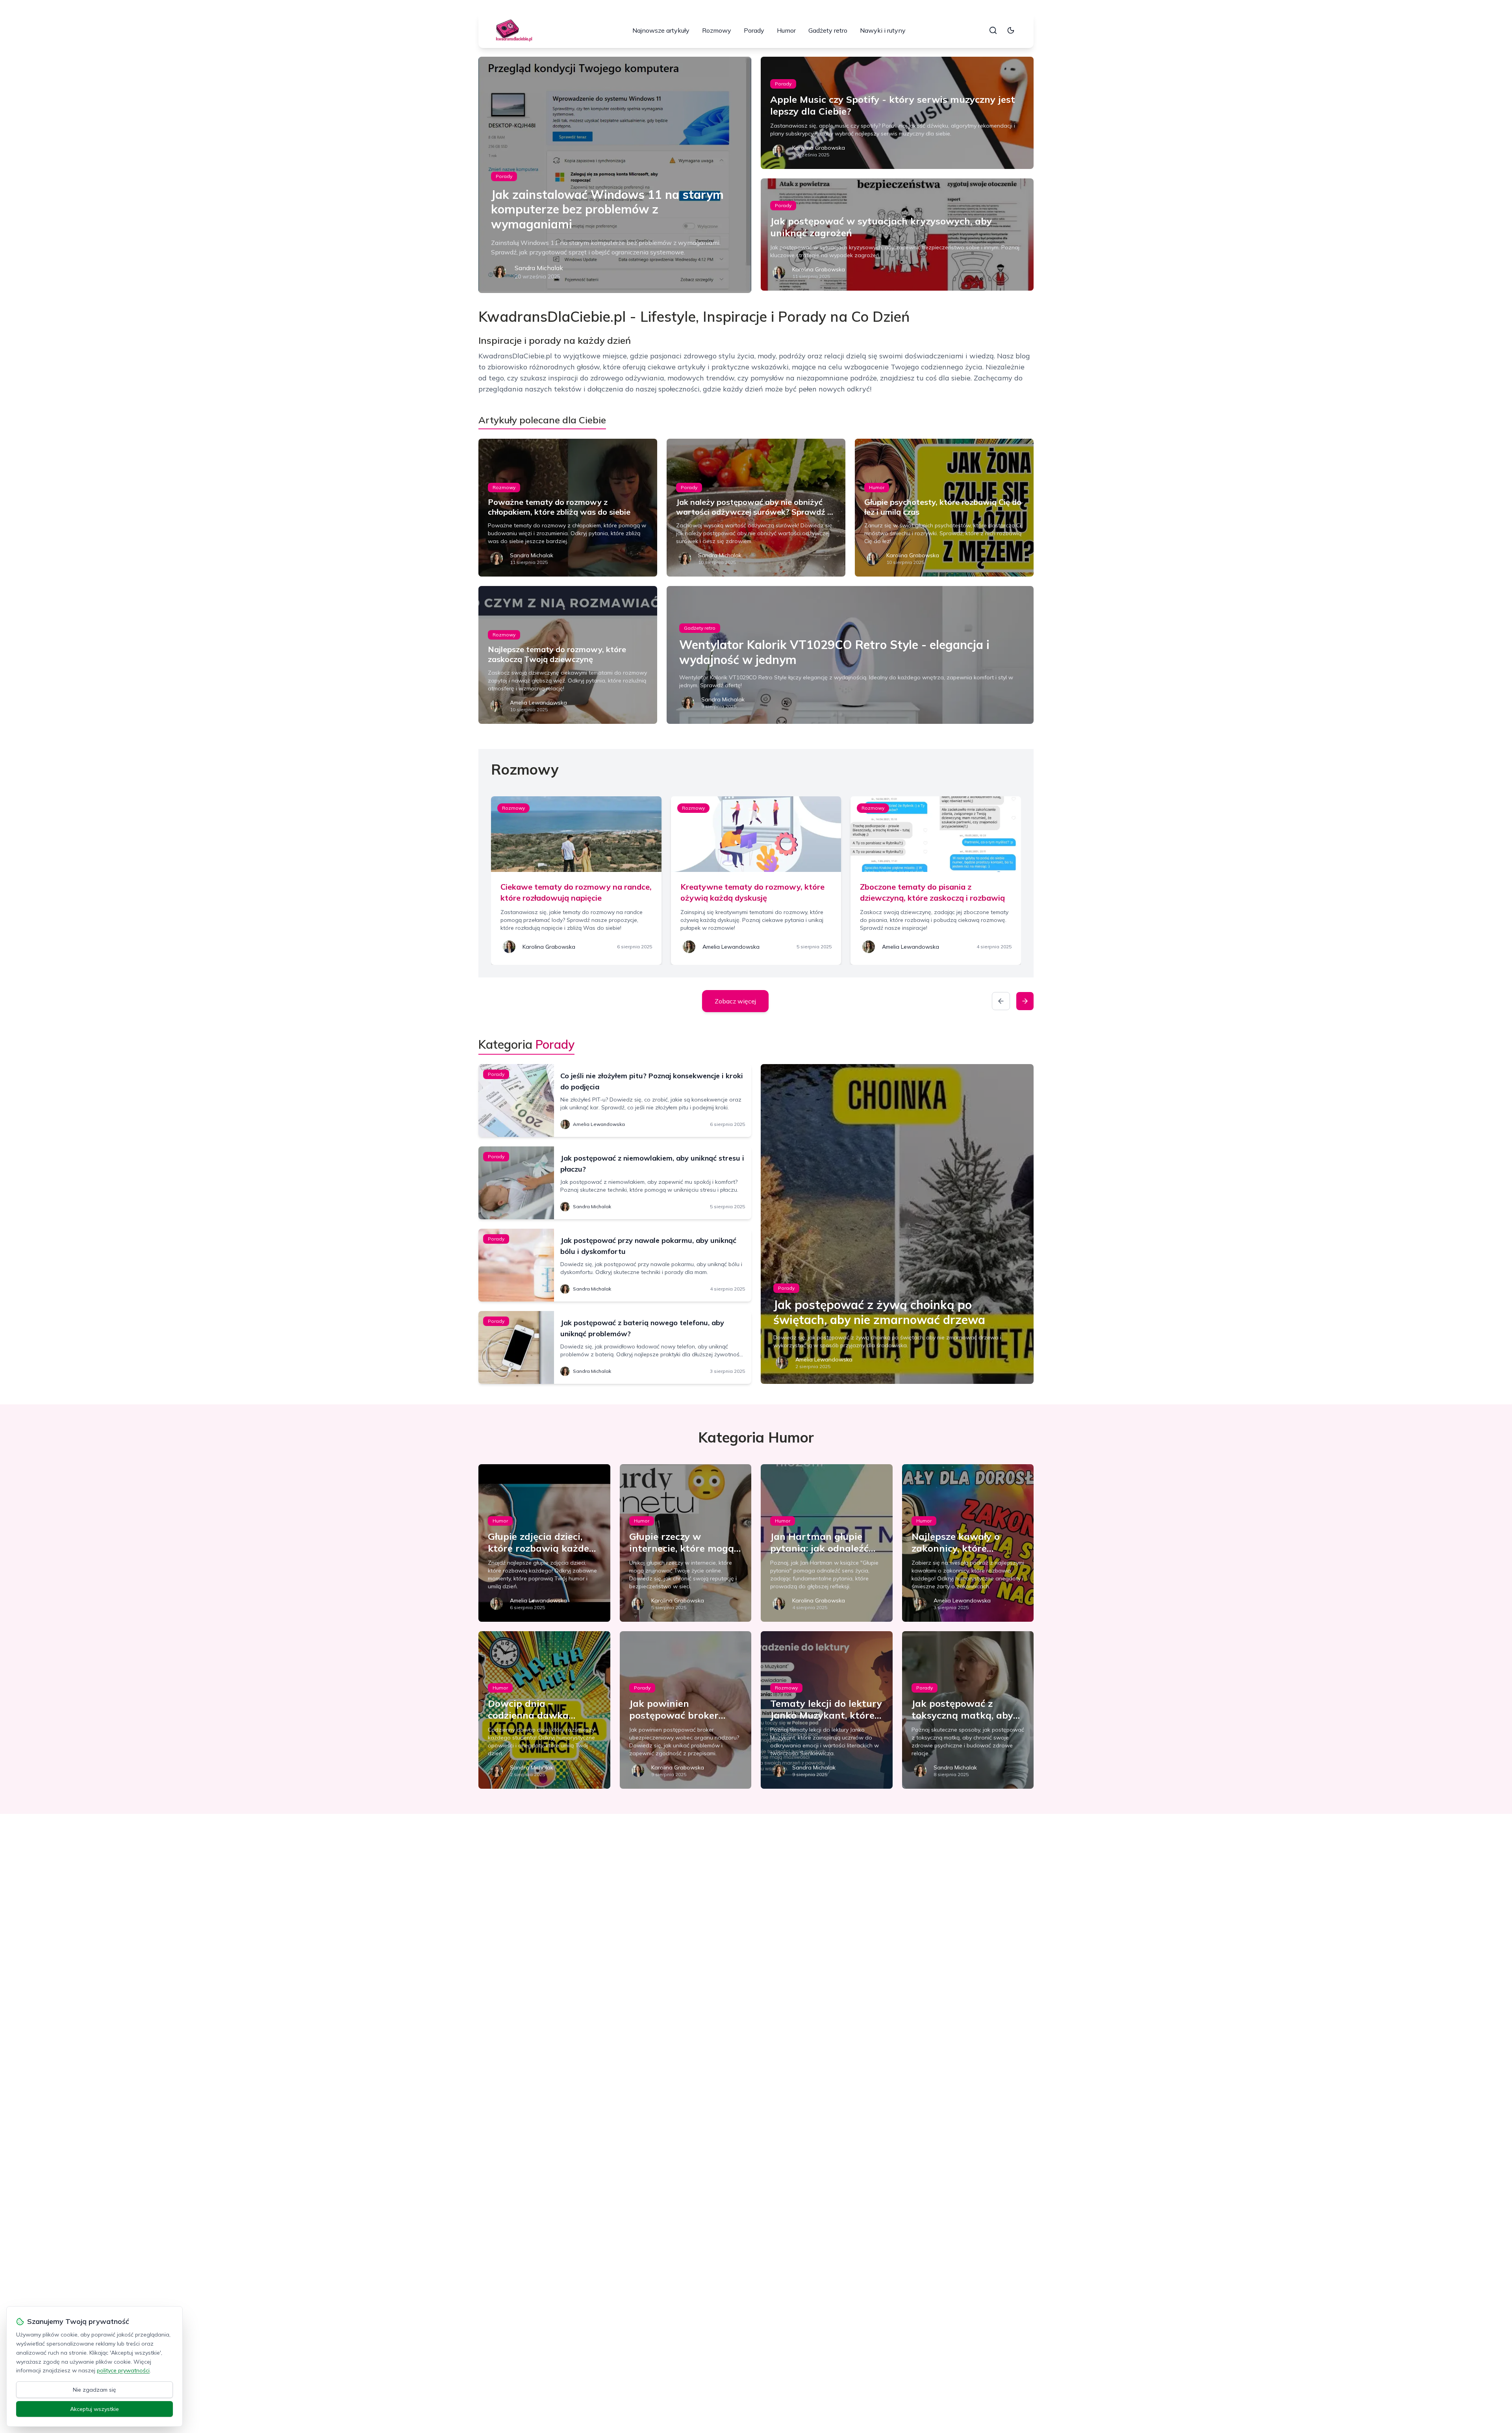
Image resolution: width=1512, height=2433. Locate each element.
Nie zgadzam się (94, 2390)
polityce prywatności (123, 2370)
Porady (754, 30)
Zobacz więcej (735, 1001)
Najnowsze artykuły (661, 30)
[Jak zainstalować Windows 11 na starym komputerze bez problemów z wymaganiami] (615, 175)
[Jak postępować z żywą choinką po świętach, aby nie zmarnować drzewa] (897, 1224)
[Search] (993, 30)
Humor (786, 30)
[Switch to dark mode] (1011, 30)
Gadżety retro (828, 30)
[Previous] (1001, 1001)
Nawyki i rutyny (883, 30)
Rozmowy (717, 30)
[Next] (1025, 1001)
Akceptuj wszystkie (94, 2409)
